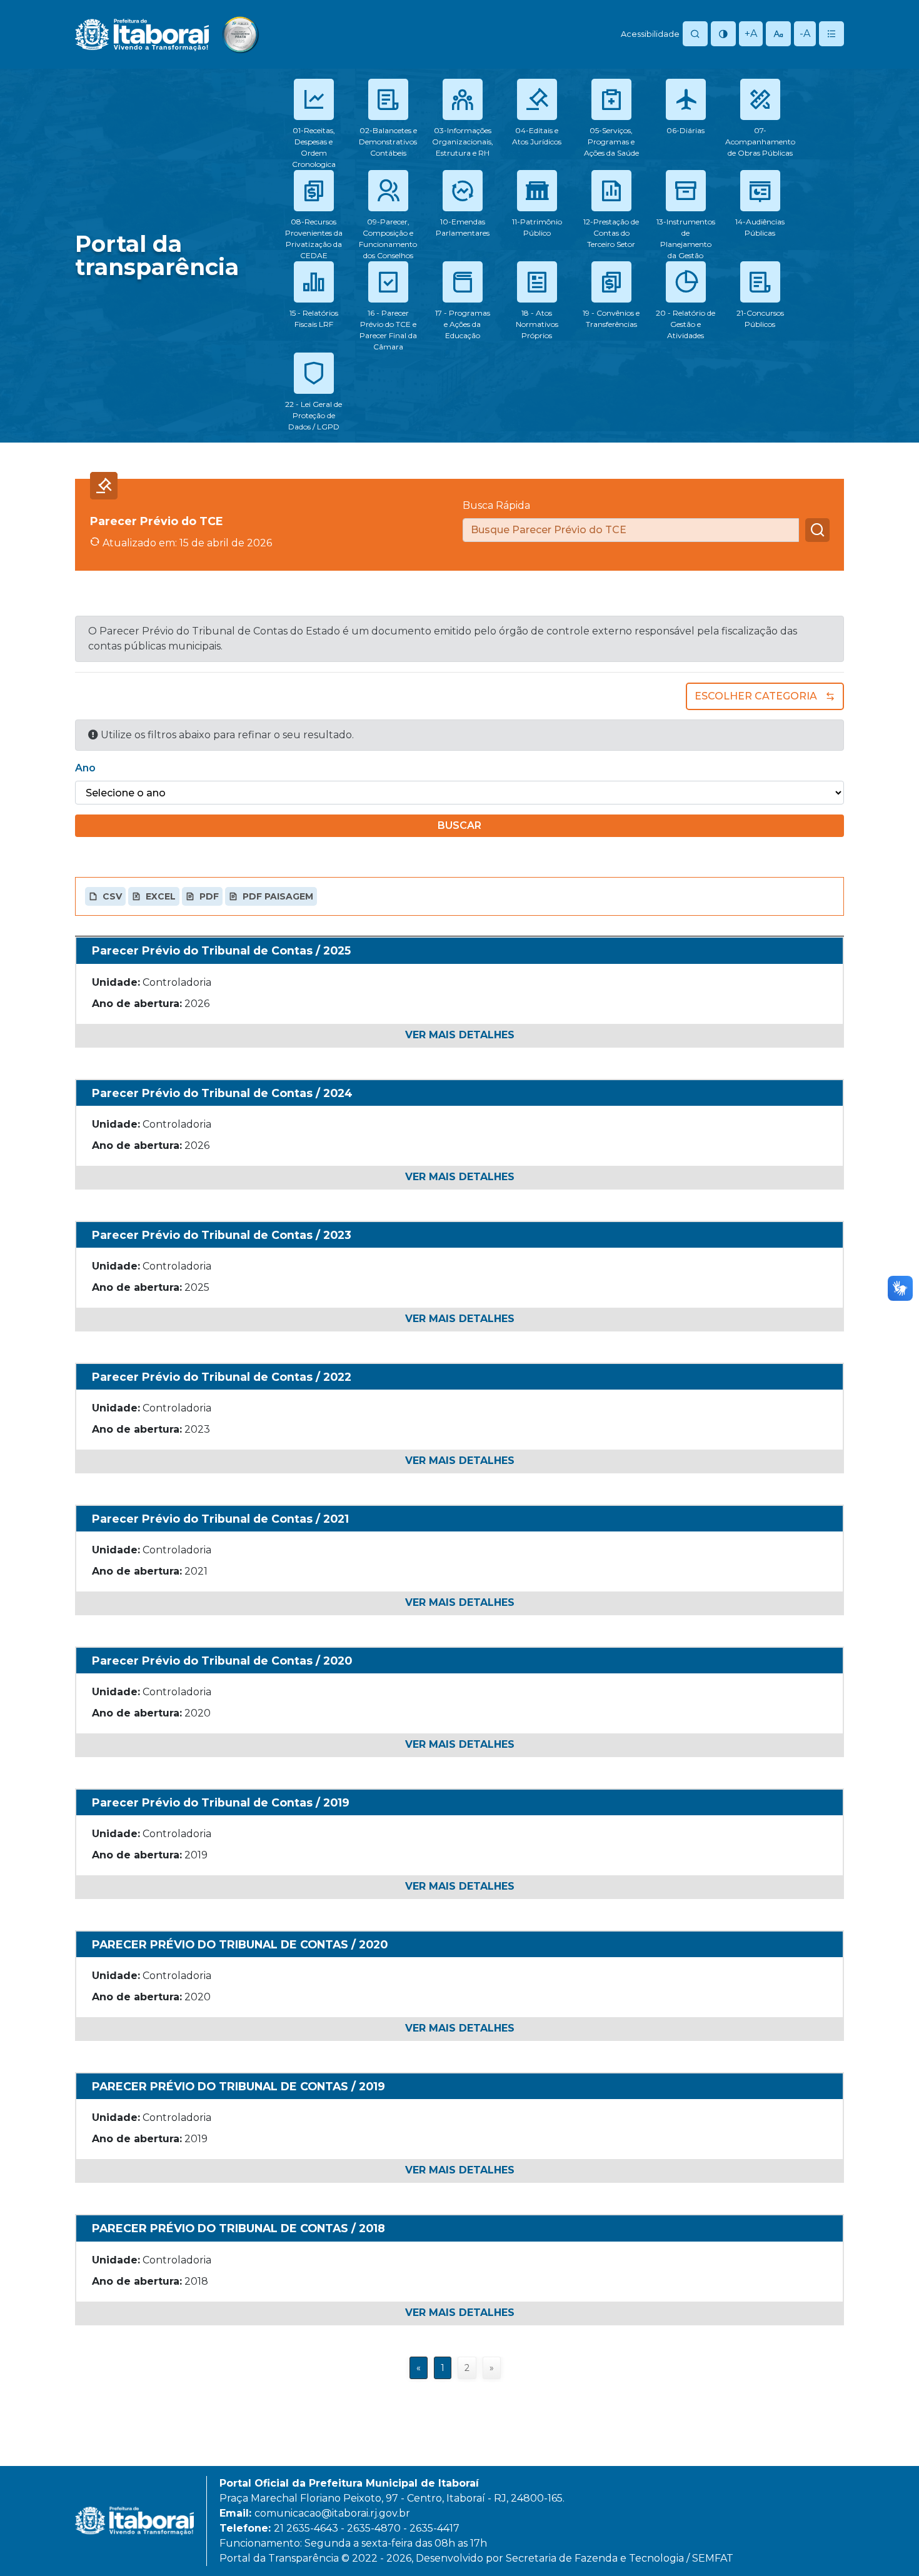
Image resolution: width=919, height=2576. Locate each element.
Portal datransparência (157, 255)
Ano (85, 768)
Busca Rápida (496, 505)
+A (751, 33)
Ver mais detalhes (460, 1035)
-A (805, 33)
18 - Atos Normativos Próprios (537, 324)
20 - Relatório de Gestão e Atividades (685, 324)
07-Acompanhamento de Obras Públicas (760, 142)
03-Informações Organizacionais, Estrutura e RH (463, 142)
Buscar (459, 825)
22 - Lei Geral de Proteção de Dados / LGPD (314, 415)
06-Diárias (685, 130)
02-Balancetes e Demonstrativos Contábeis (388, 142)
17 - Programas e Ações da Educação (463, 324)
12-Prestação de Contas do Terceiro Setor (611, 233)
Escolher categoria (756, 696)
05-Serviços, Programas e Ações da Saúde (611, 142)
